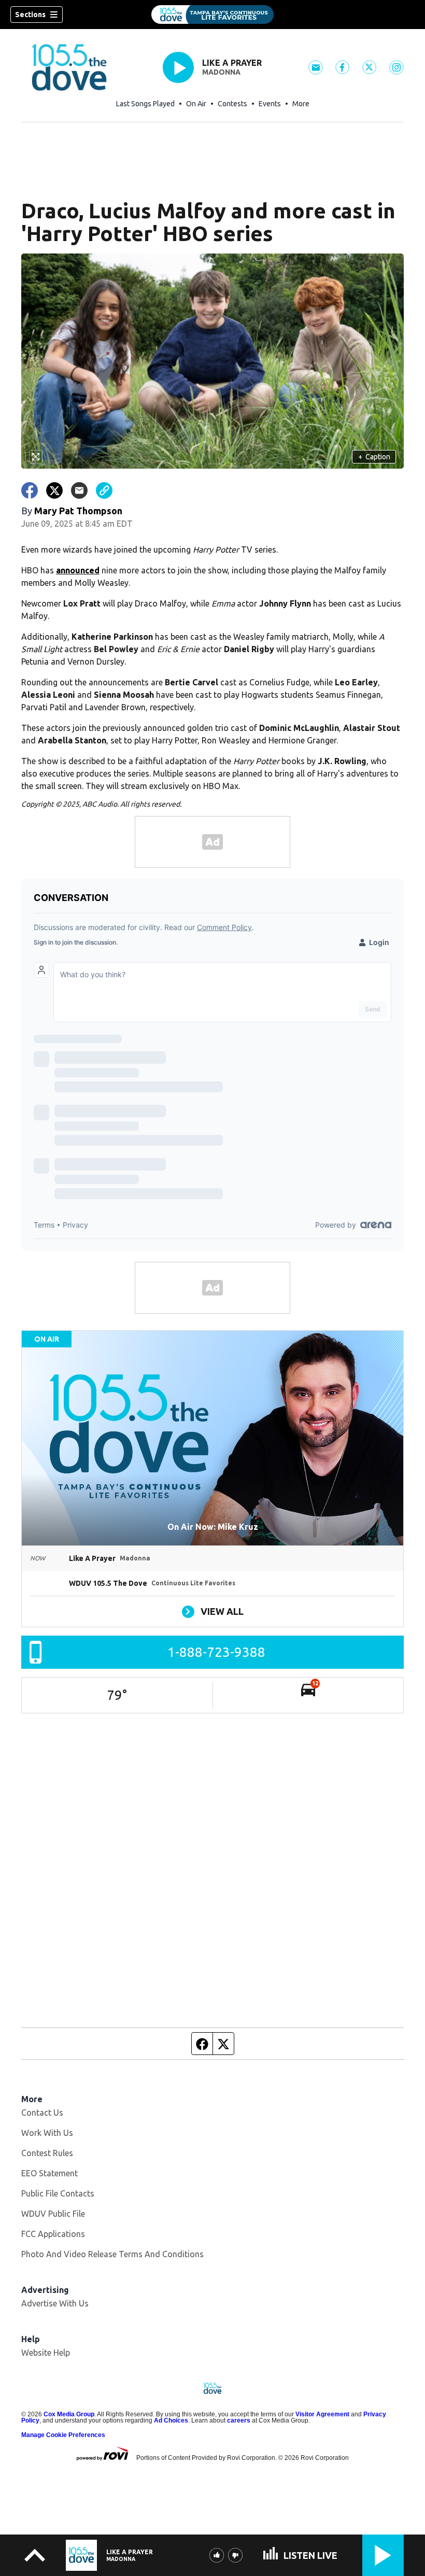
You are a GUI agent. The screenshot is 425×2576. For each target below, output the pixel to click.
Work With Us (47, 2133)
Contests (232, 104)
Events (270, 104)
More (301, 104)
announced (78, 570)
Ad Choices (171, 2420)
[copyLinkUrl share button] (104, 490)
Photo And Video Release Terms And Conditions (112, 2254)
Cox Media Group (69, 2414)
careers (239, 2420)
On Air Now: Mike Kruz (213, 1527)
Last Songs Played (145, 104)
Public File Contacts (58, 2193)
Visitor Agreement (322, 2414)
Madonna (221, 72)
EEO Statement (49, 2173)
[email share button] (79, 490)
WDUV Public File (53, 2214)
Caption (374, 457)
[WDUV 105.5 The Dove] (212, 15)
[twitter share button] (54, 490)
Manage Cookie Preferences (63, 2435)
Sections (30, 15)
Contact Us (42, 2113)
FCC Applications (53, 2234)
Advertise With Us (55, 2303)
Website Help (46, 2353)
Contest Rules (47, 2153)
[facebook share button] (30, 490)
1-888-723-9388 (216, 1652)
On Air (196, 104)
